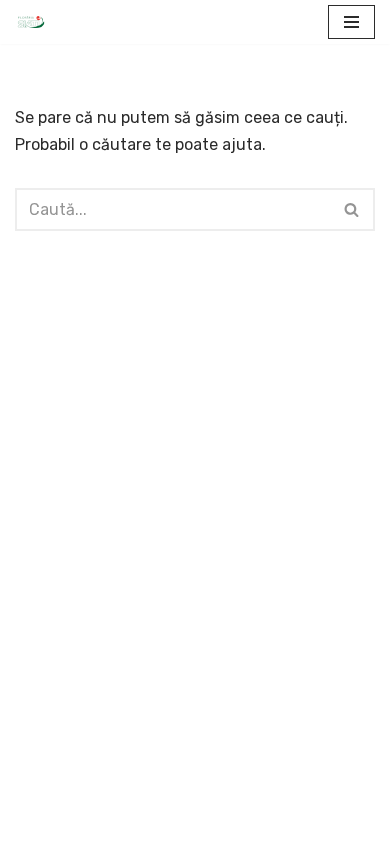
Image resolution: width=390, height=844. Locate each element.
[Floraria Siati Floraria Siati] (31, 22)
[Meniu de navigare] (351, 22)
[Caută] (352, 209)
